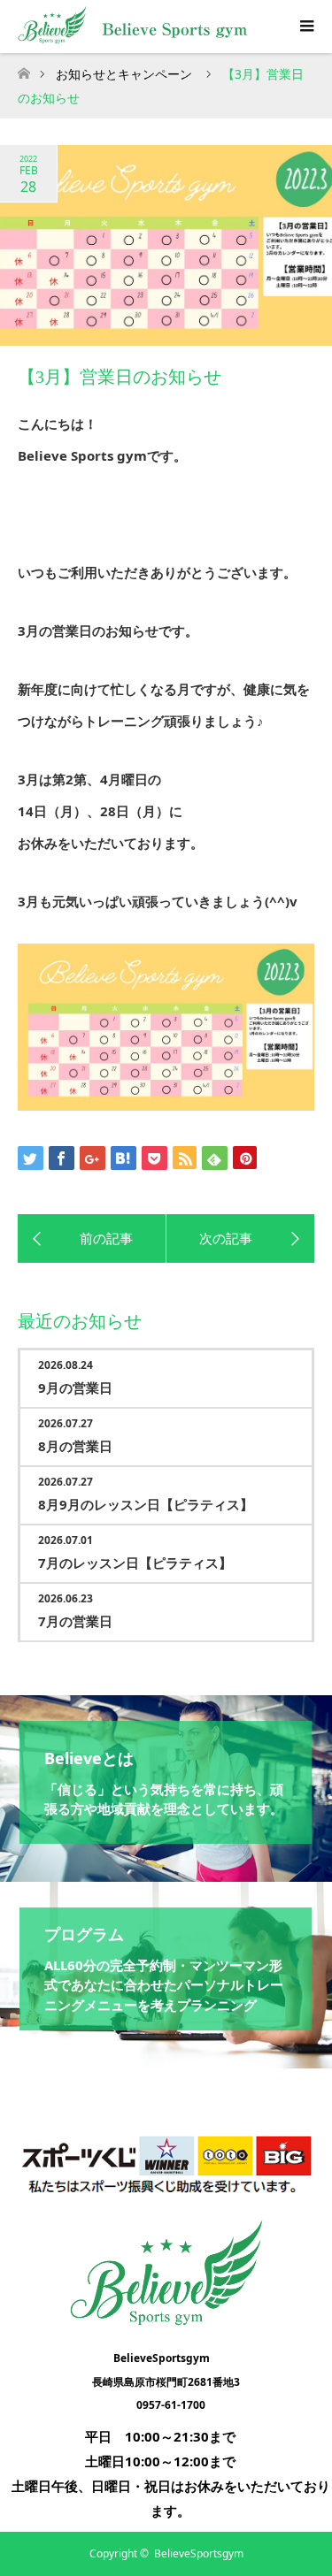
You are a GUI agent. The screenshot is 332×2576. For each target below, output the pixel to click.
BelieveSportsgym (199, 2553)
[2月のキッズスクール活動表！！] (92, 1239)
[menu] (305, 27)
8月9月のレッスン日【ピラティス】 (146, 1504)
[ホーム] (23, 69)
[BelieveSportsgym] (166, 2320)
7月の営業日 (75, 1621)
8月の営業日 (75, 1446)
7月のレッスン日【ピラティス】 (135, 1563)
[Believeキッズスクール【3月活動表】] (241, 1239)
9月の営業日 (75, 1387)
